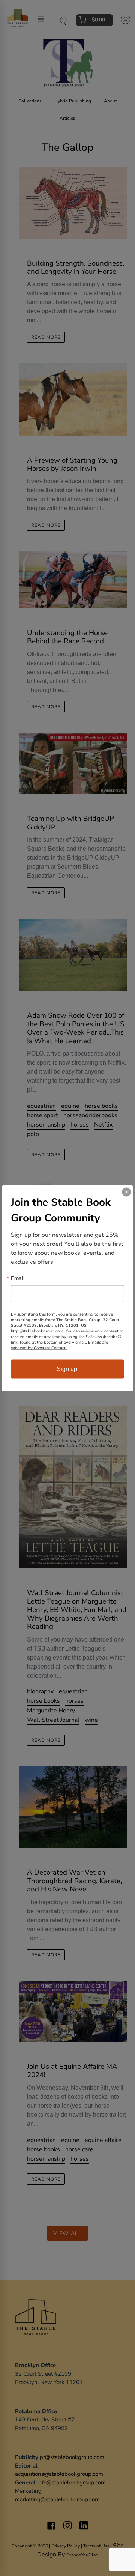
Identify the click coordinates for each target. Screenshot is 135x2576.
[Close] (126, 1192)
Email (18, 1278)
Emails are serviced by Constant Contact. (59, 1345)
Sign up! (68, 1369)
